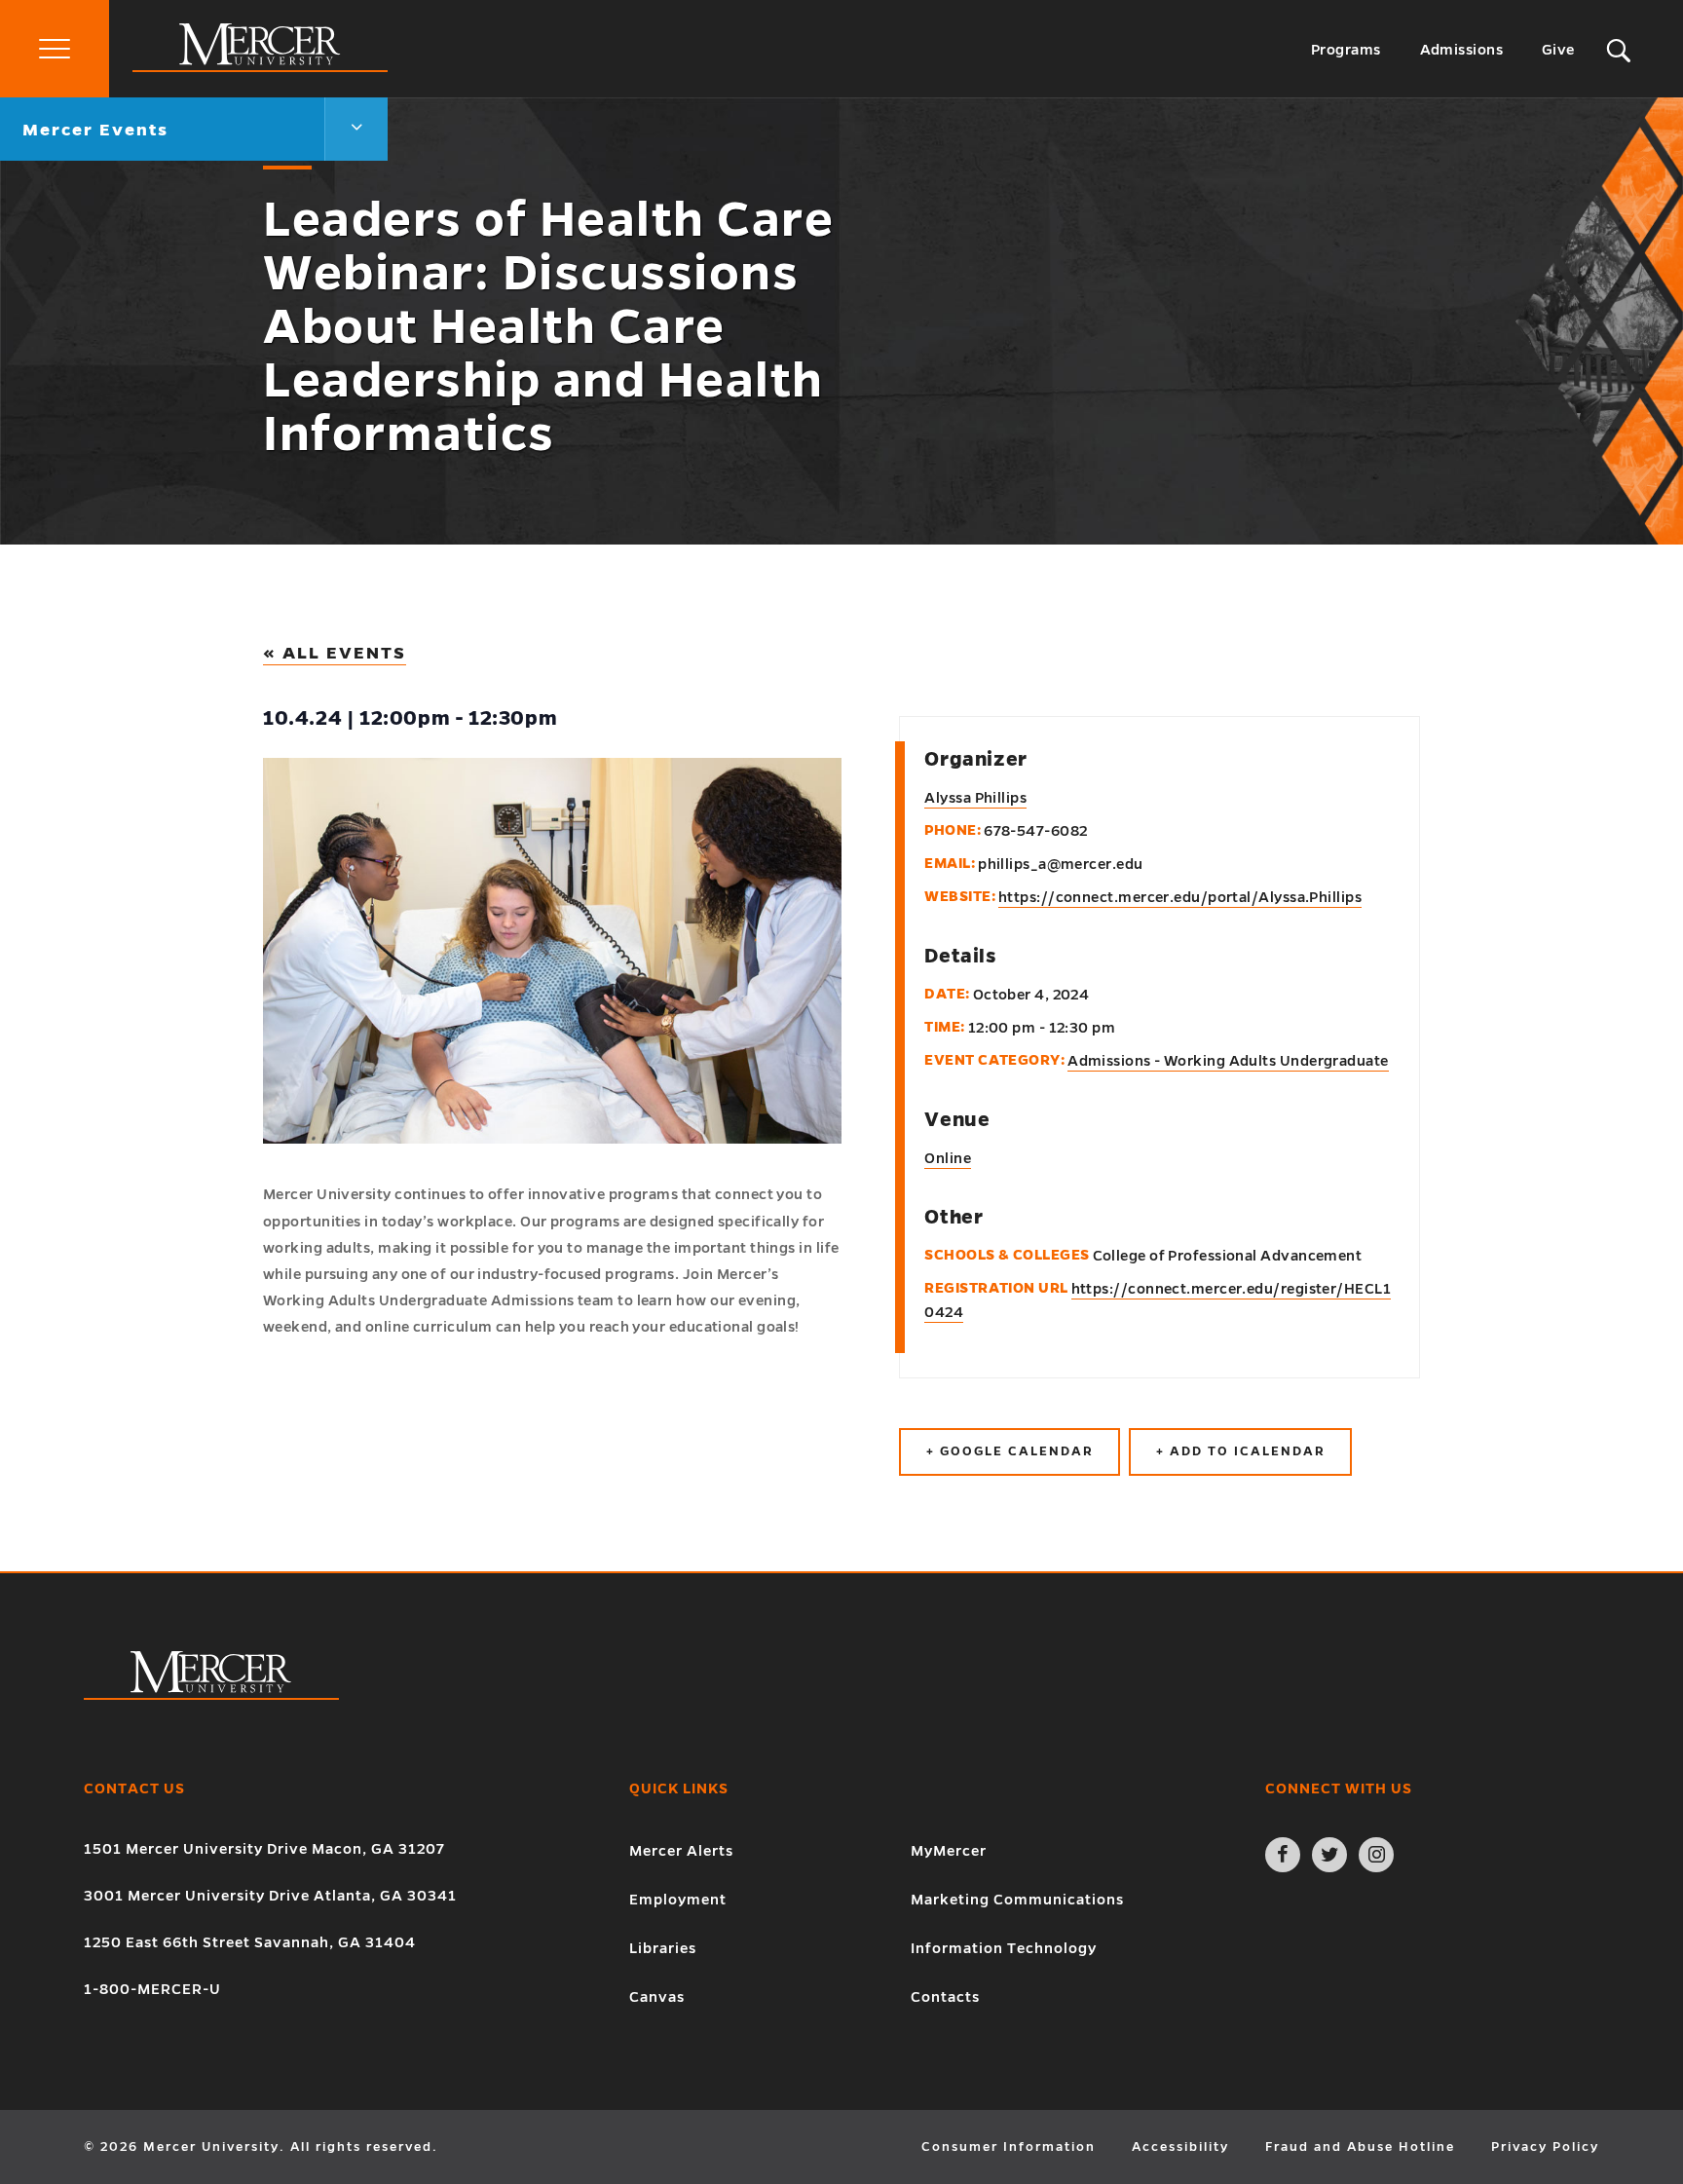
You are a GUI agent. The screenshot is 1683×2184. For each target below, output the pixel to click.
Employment (678, 1900)
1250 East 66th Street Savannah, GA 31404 (250, 1942)
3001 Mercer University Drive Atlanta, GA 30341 (270, 1896)
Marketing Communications (1017, 1900)
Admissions (1462, 50)
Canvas (657, 1997)
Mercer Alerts (681, 1851)
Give (1558, 50)
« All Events (335, 653)
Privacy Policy (1545, 2147)
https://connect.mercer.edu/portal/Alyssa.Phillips (1180, 897)
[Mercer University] (260, 67)
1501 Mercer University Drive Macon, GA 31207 (264, 1849)
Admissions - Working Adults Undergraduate (1228, 1061)
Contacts (945, 1997)
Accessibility (1180, 2147)
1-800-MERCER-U (152, 1989)
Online (948, 1158)
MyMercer (949, 1851)
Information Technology (1004, 1948)
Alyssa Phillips (975, 798)
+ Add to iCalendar (1240, 1451)
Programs (1346, 50)
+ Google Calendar (1010, 1451)
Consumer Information (1009, 2147)
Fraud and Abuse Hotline (1360, 2147)
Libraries (663, 1948)
